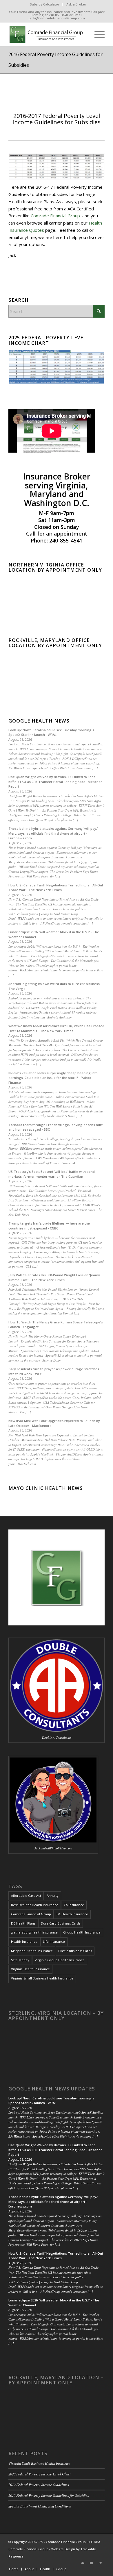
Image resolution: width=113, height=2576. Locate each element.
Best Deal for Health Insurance (35, 1905)
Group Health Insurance (82, 1932)
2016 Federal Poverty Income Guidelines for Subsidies (49, 2495)
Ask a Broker (76, 4)
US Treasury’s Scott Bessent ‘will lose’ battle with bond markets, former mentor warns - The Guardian (52, 1174)
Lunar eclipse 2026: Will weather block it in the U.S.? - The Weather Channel (54, 934)
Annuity (53, 1896)
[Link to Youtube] (92, 2563)
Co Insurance (74, 1905)
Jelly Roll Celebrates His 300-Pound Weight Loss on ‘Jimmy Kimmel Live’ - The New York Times (54, 1277)
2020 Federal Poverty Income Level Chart (40, 2474)
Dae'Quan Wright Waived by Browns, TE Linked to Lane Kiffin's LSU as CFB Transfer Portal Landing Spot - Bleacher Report (55, 781)
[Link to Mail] (83, 2563)
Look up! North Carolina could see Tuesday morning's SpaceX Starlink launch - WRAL (51, 732)
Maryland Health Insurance (32, 1951)
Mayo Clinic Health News (46, 1488)
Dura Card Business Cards (61, 1923)
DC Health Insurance (72, 1914)
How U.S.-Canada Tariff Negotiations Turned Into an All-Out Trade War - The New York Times (56, 888)
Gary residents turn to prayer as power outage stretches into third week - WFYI (54, 1371)
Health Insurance (24, 1941)
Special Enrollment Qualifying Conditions (40, 2506)
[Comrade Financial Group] (47, 34)
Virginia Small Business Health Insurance (42, 1978)
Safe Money (20, 1960)
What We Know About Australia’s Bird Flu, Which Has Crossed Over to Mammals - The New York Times (56, 1028)
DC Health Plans (23, 1923)
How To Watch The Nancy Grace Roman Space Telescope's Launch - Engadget (56, 1325)
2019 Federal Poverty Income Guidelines (39, 2485)
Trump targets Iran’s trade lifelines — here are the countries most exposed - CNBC (49, 1226)
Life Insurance (54, 1941)
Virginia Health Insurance (30, 1969)
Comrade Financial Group (56, 216)
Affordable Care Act (26, 1896)
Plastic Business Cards (75, 1951)
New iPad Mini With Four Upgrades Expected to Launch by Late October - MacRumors (54, 1423)
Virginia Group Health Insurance (60, 1960)
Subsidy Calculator (45, 4)
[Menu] (97, 34)
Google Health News (39, 721)
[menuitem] (45, 4)
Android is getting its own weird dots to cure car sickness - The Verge (55, 986)
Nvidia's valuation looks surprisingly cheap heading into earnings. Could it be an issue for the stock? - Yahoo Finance (53, 1078)
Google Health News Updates (52, 2089)
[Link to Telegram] (100, 2563)
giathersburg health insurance (34, 1932)
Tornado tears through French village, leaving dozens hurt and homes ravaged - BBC (55, 1127)
